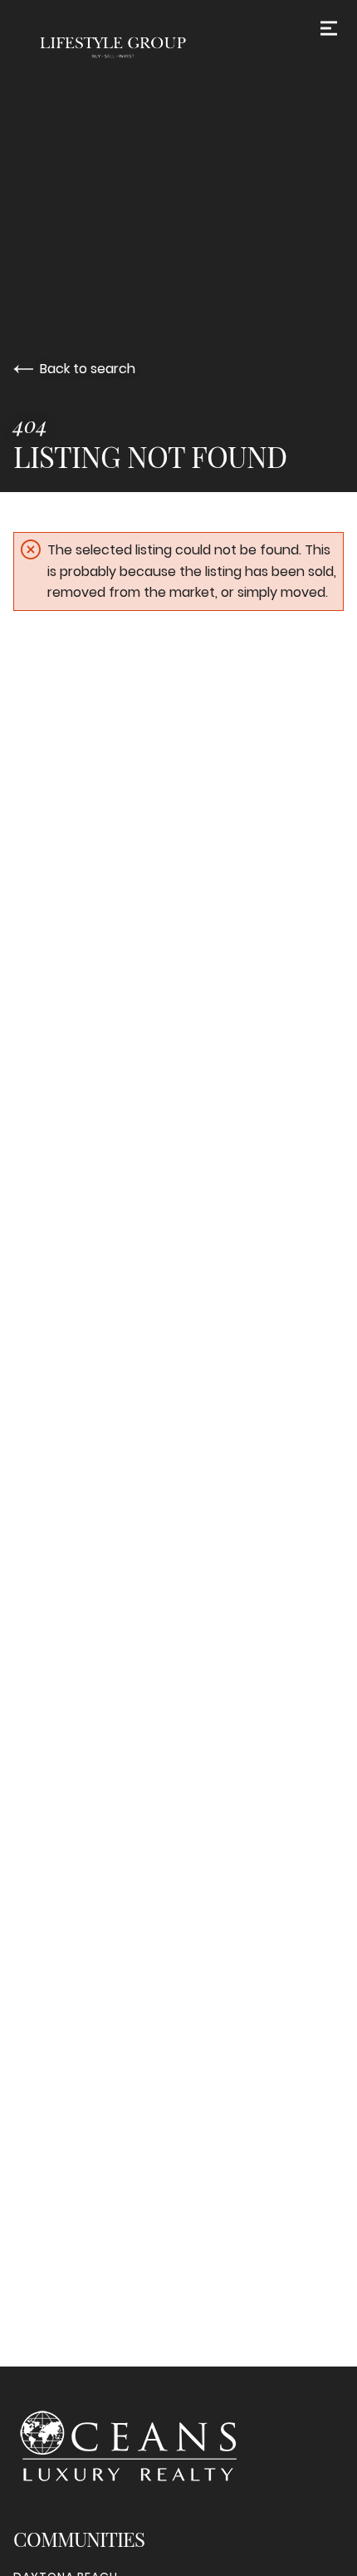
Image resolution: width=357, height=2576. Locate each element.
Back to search (88, 369)
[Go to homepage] (178, 47)
